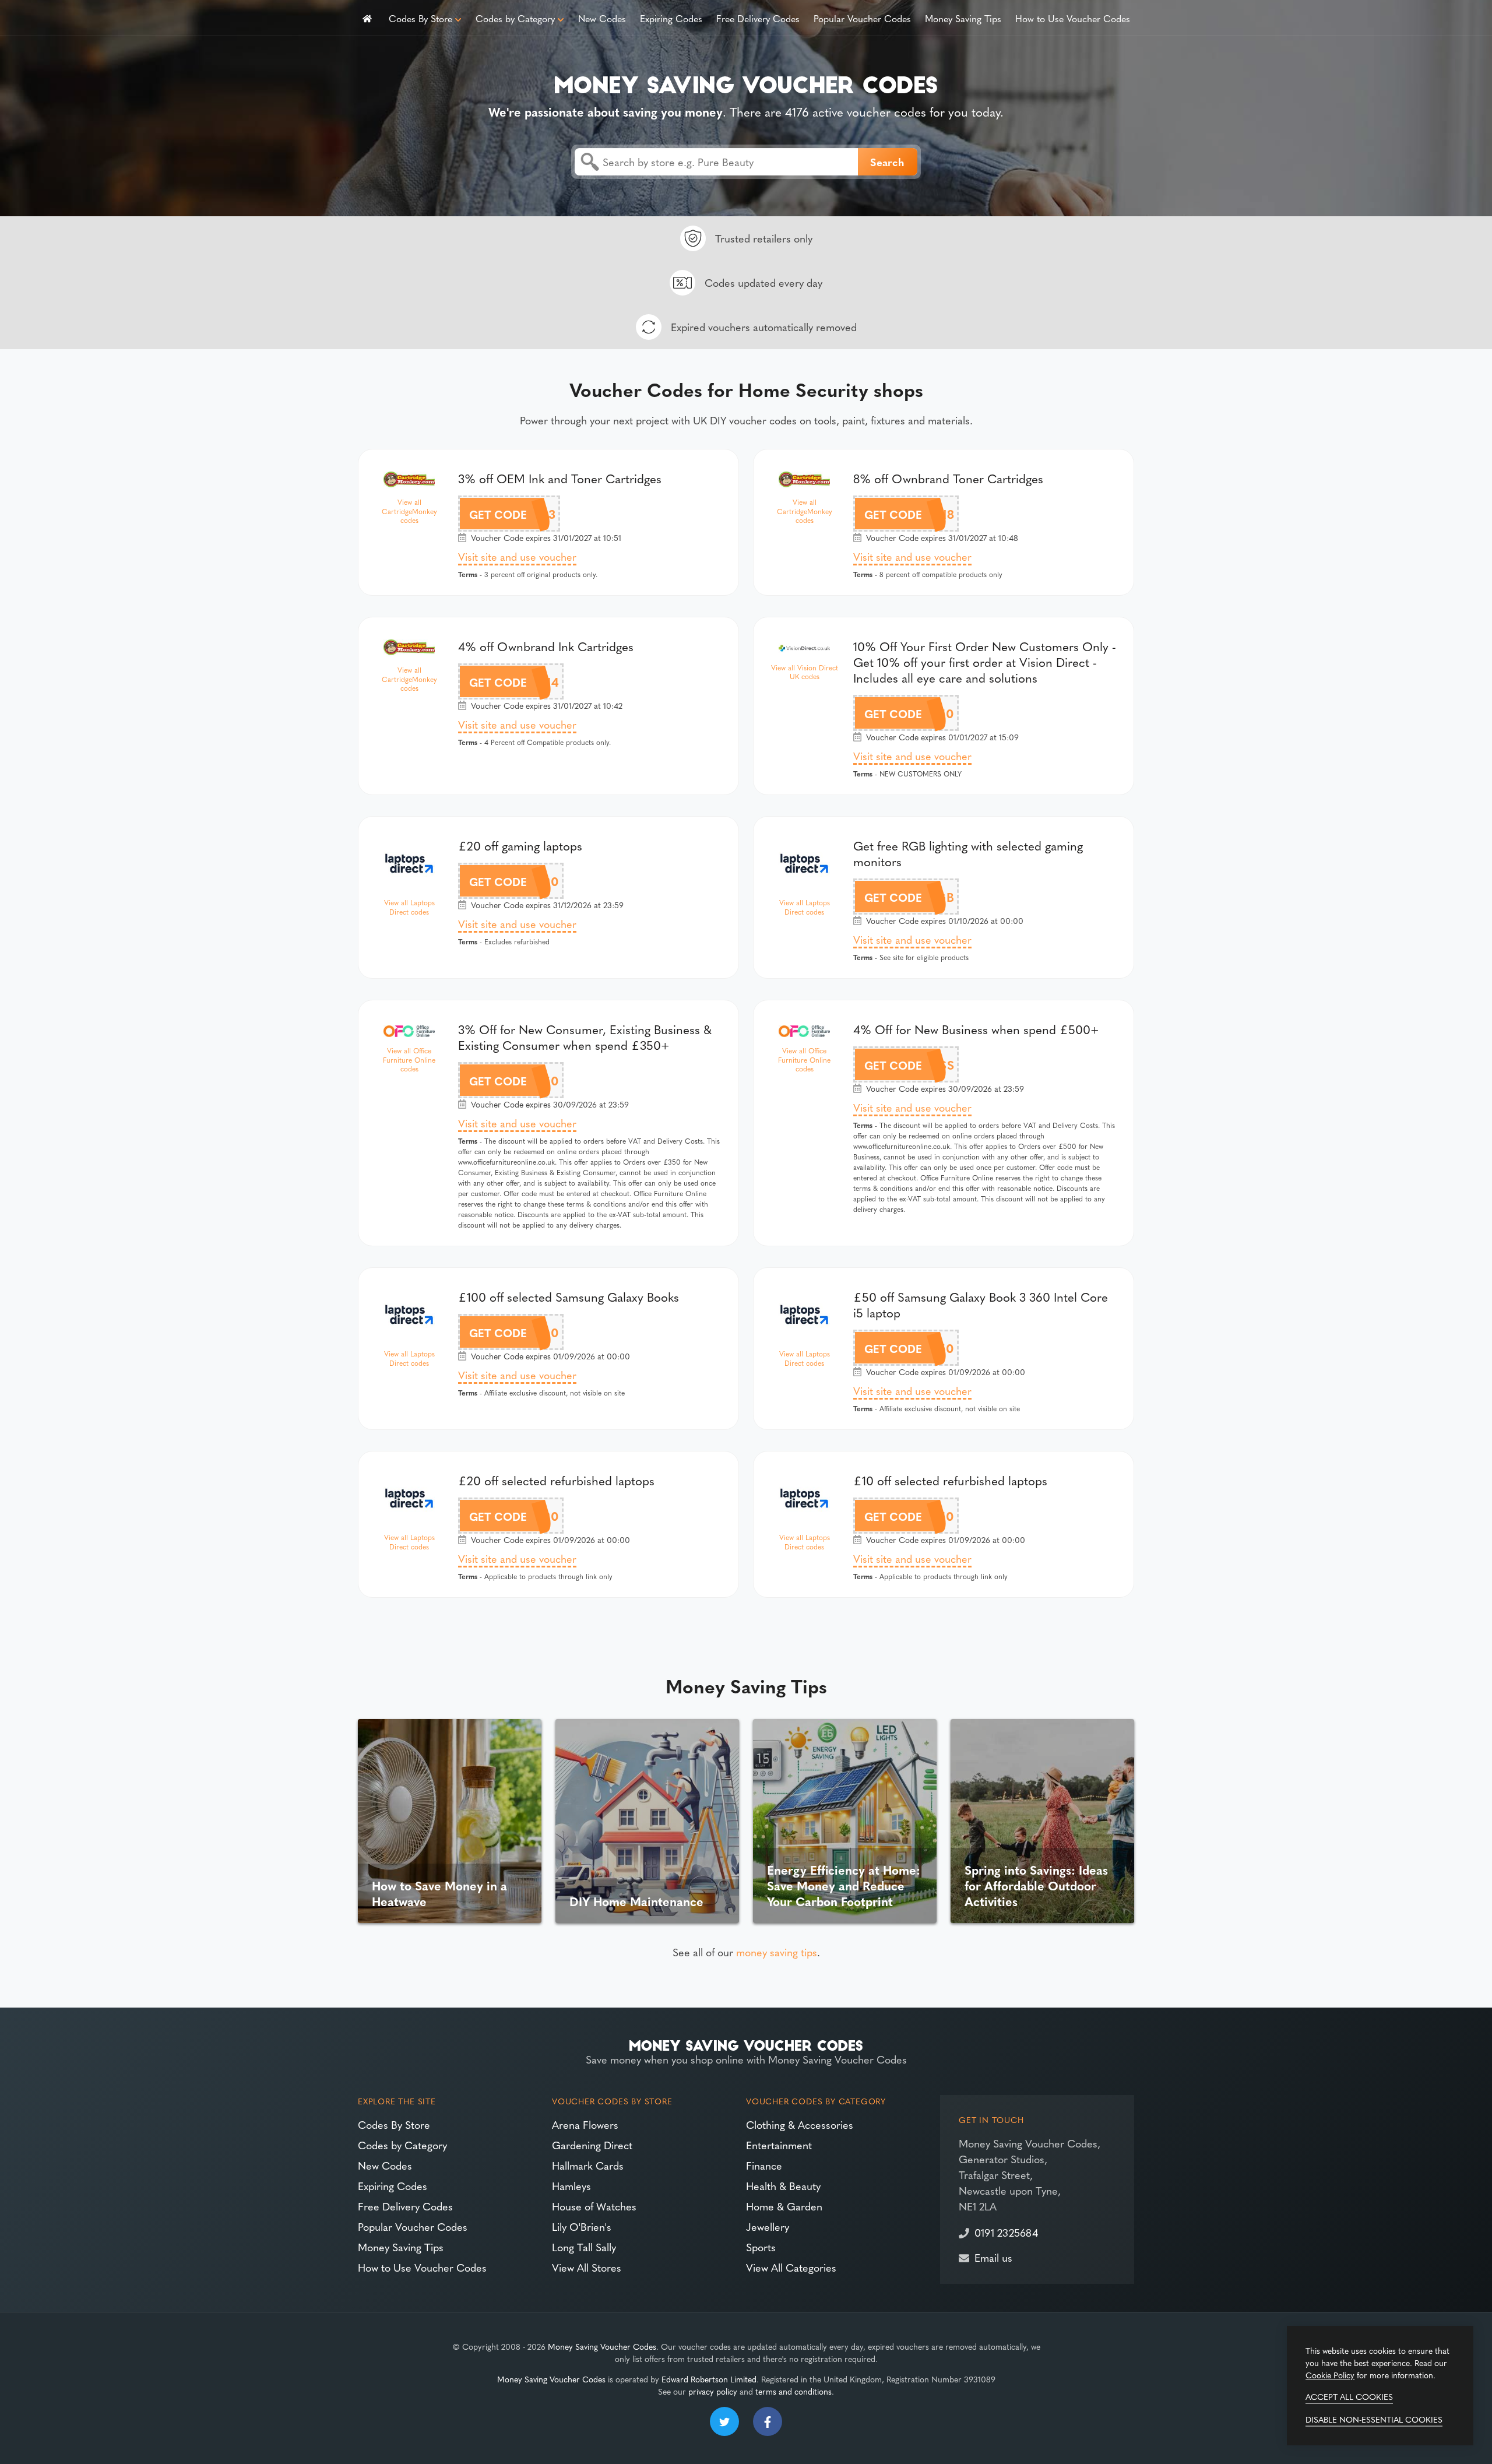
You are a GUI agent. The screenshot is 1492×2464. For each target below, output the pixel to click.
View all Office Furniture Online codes (409, 1060)
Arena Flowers (585, 2124)
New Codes (602, 18)
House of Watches (594, 2206)
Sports (761, 2247)
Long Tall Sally (584, 2247)
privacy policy (713, 2391)
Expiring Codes (671, 18)
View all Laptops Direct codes (409, 907)
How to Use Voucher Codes (1073, 18)
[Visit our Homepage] (746, 82)
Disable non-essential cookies (1374, 2419)
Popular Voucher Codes (862, 18)
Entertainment (779, 2145)
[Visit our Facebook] (768, 2421)
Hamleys (571, 2186)
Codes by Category (515, 18)
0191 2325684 (1006, 2232)
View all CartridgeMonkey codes (409, 511)
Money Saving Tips (963, 18)
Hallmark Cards (588, 2165)
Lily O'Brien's (582, 2226)
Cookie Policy (1330, 2375)
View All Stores (587, 2267)
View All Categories (791, 2267)
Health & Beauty (783, 2186)
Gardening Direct (592, 2145)
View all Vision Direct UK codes (805, 672)
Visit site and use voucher (517, 556)
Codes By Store (420, 18)
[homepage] (367, 18)
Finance (764, 2165)
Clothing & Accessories (800, 2124)
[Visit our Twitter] (724, 2421)
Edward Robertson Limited (709, 2379)
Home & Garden (784, 2206)
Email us (993, 2257)
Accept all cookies (1349, 2396)
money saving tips (777, 1952)
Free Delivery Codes (758, 18)
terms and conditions (793, 2391)
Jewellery (768, 2226)
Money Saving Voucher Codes (602, 2346)
